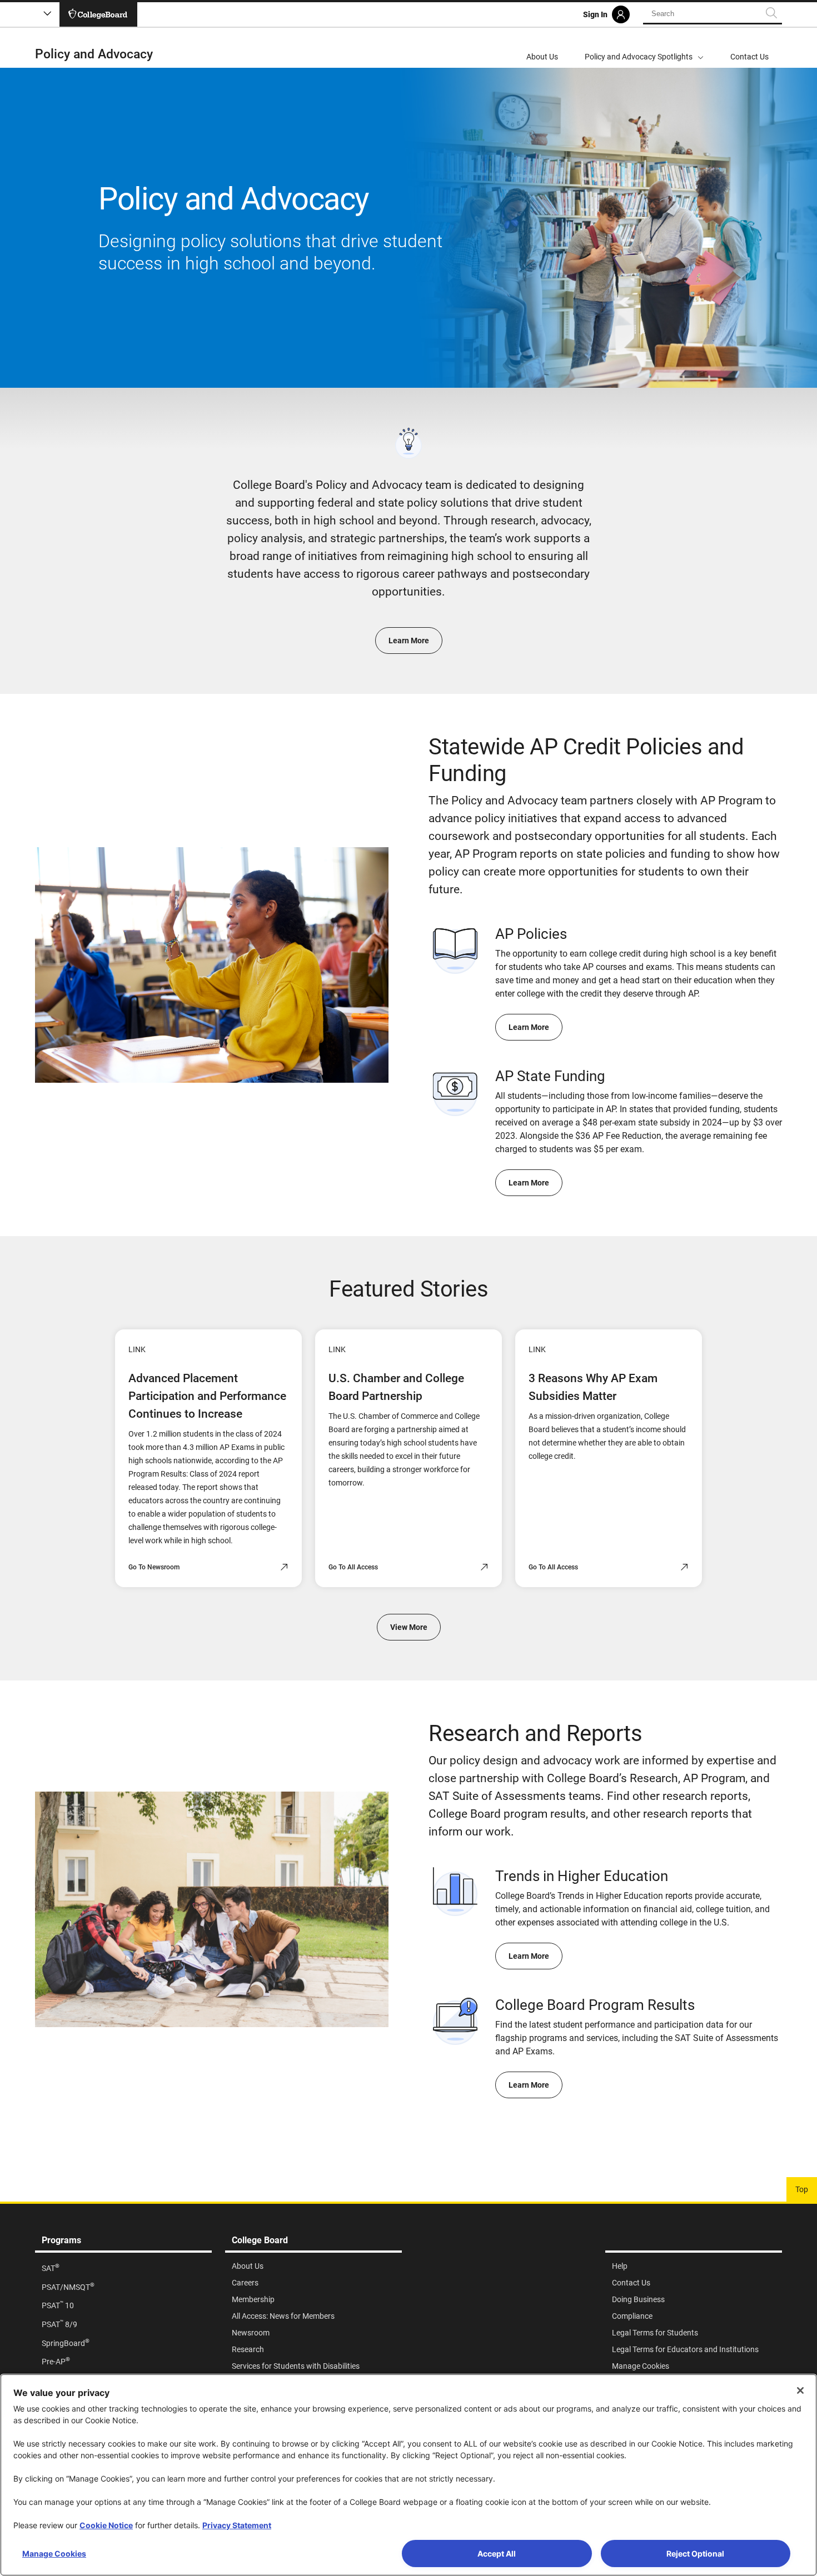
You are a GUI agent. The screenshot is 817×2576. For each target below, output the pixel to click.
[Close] (800, 2390)
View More (409, 1627)
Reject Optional (695, 2554)
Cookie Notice (106, 2525)
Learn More (409, 641)
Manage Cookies (54, 2554)
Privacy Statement (237, 2525)
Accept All (497, 2554)
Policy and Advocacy (94, 54)
